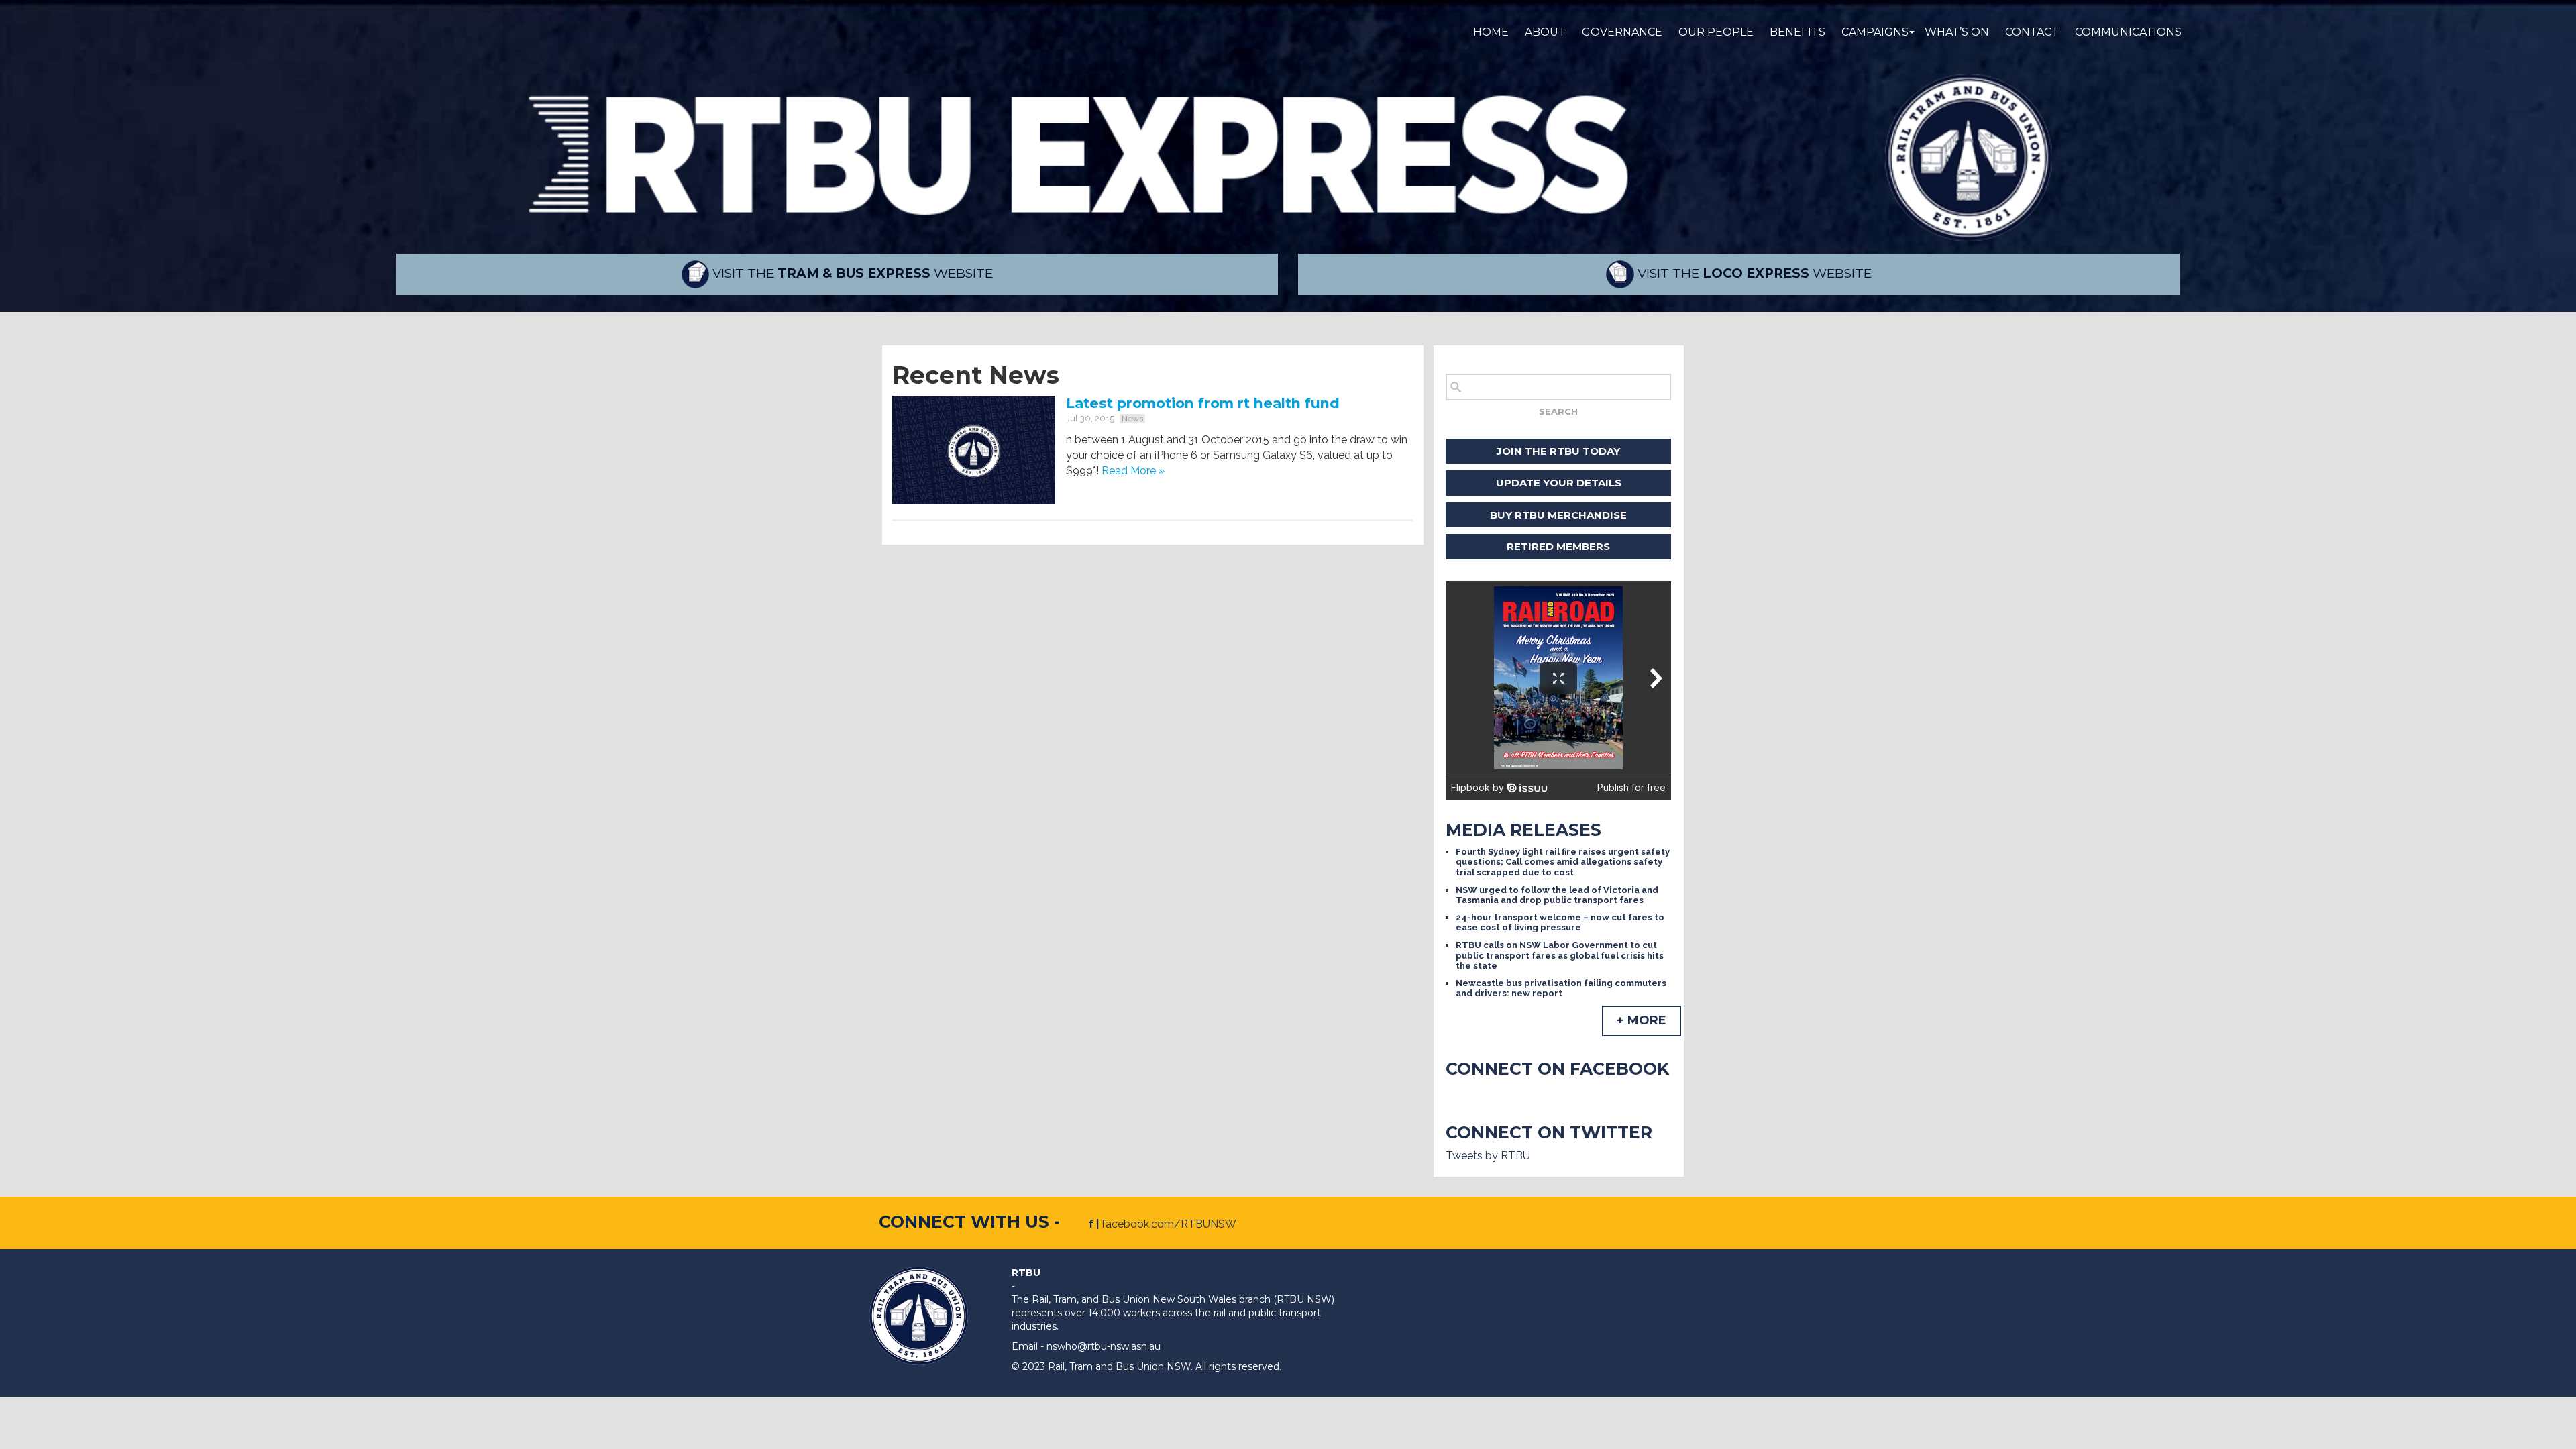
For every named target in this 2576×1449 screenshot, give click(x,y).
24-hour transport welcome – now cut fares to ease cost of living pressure (1560, 923)
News (1132, 419)
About (1545, 32)
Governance (1622, 32)
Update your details (1559, 483)
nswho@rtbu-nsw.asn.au (1104, 1346)
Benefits (1797, 32)
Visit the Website (851, 273)
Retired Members (1558, 546)
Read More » (1133, 471)
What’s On (1957, 32)
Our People (1716, 32)
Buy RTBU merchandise (1558, 515)
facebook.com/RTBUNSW (1169, 1224)
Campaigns (1875, 32)
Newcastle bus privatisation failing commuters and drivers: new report (1561, 988)
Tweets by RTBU (1488, 1156)
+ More (1642, 1020)
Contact (2032, 32)
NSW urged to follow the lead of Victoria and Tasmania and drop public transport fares (1557, 895)
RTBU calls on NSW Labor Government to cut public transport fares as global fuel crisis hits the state (1560, 955)
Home (1491, 32)
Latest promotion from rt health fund (1203, 403)
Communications (2128, 32)
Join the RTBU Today (1558, 451)
